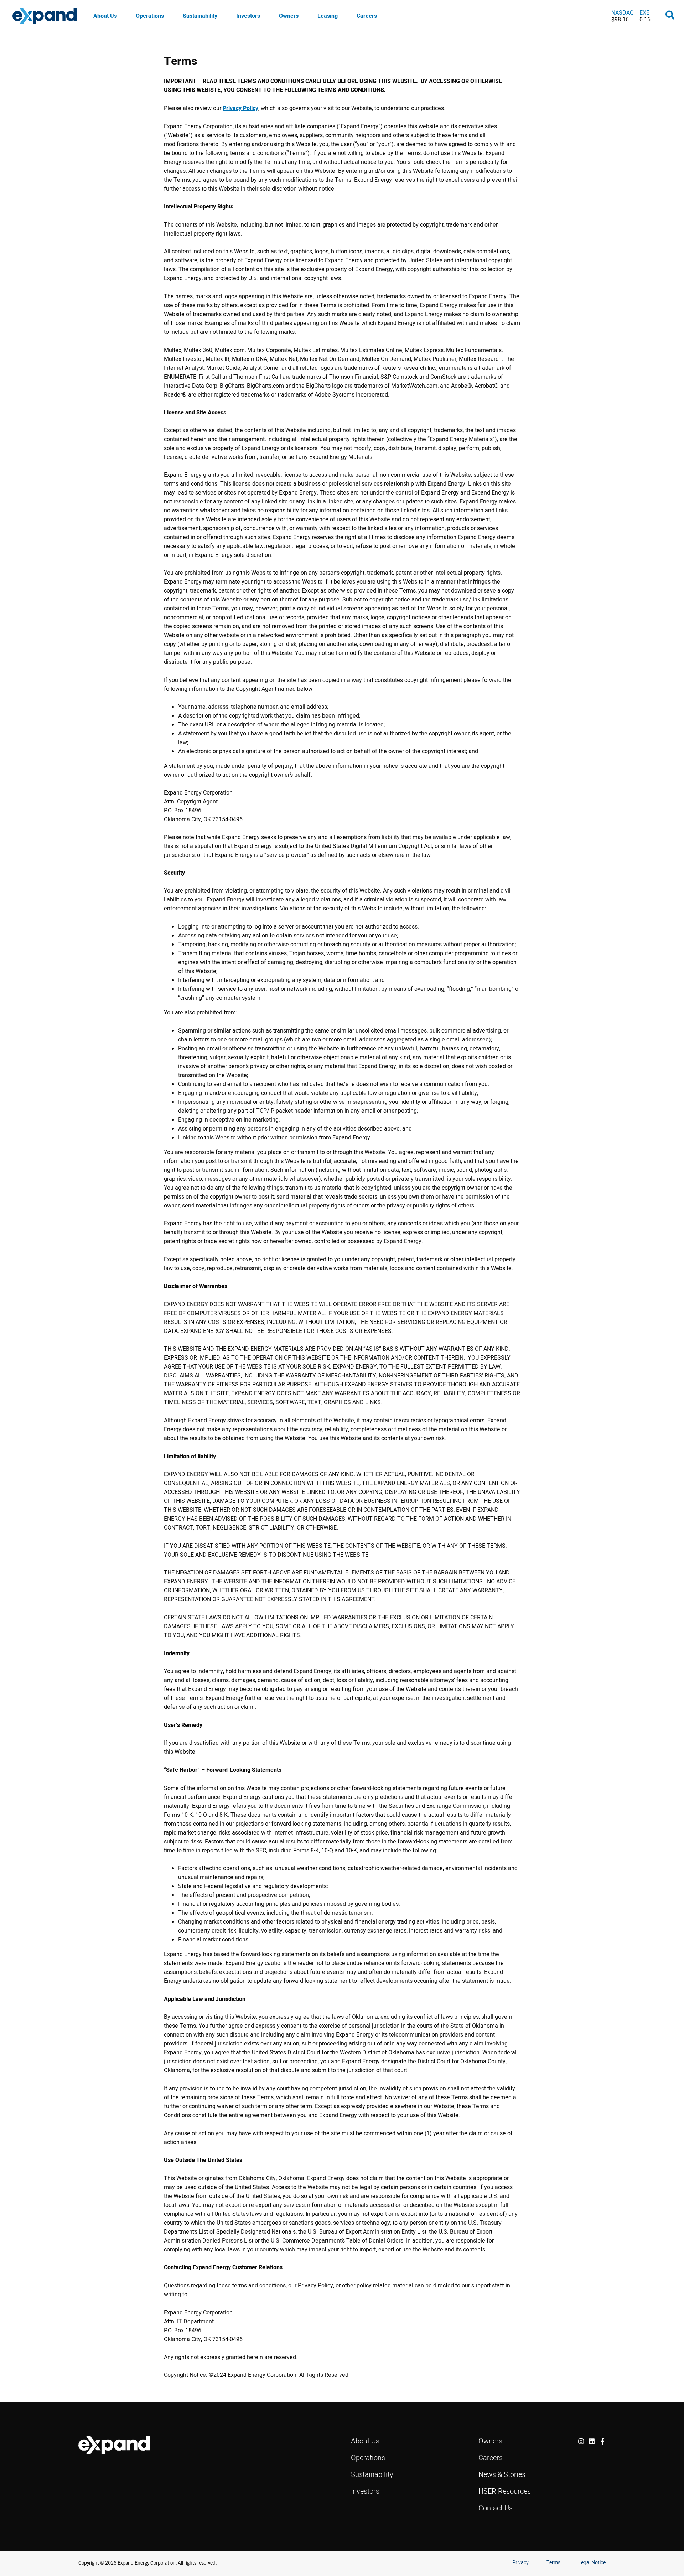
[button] (670, 16)
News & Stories (502, 2474)
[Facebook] (602, 2441)
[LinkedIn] (592, 2441)
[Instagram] (581, 2441)
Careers (367, 16)
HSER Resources (505, 2491)
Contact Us (496, 2508)
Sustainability (200, 16)
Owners (289, 16)
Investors (248, 16)
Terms (553, 2562)
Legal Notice (592, 2562)
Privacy (520, 2562)
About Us (105, 16)
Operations (150, 16)
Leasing (328, 16)
